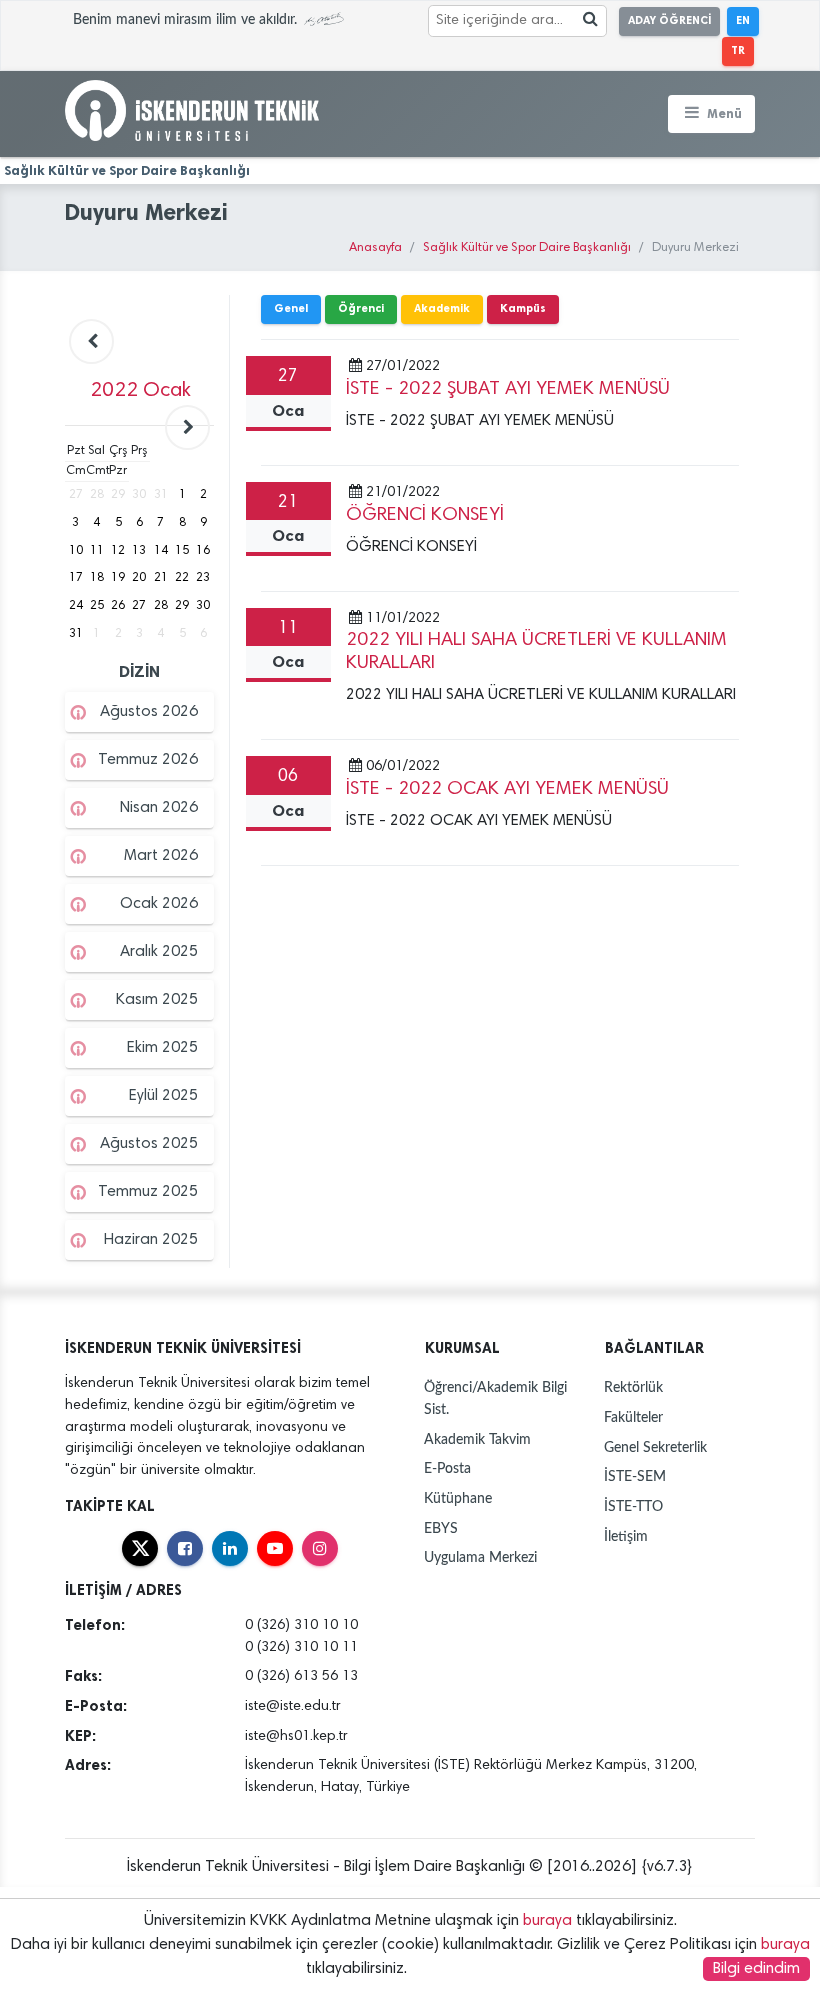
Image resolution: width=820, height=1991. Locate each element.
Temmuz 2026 (148, 760)
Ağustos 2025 (149, 1144)
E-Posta (447, 1468)
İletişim (626, 1536)
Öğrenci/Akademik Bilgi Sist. (495, 1398)
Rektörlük (633, 1387)
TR (738, 50)
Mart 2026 (161, 856)
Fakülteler (633, 1417)
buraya (547, 1921)
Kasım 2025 (157, 1000)
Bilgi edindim (756, 1969)
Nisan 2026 (159, 808)
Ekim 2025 (162, 1048)
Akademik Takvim (477, 1439)
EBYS (441, 1528)
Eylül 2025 (163, 1096)
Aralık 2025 (159, 952)
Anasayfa (375, 248)
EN (743, 20)
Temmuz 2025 (148, 1192)
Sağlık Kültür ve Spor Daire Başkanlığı (527, 248)
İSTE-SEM (635, 1476)
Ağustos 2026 (149, 712)
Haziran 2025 (151, 1240)
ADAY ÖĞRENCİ (669, 20)
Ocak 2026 (159, 904)
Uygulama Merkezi (480, 1557)
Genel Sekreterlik (655, 1447)
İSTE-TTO (633, 1506)
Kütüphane (458, 1498)
